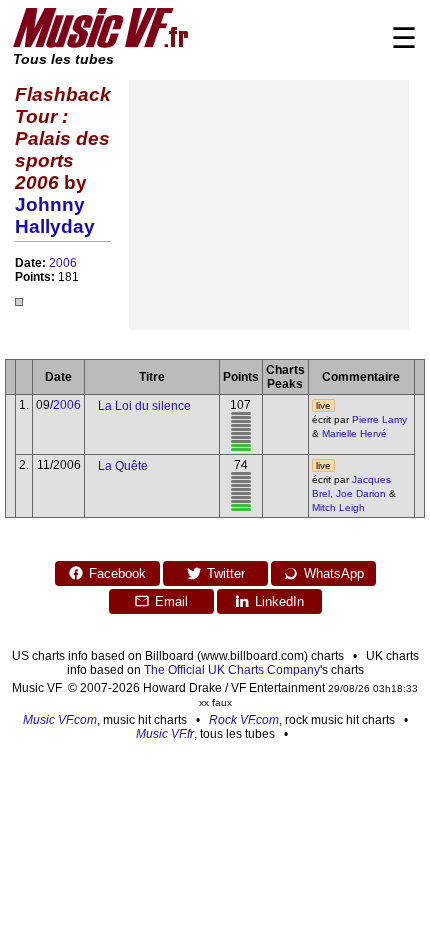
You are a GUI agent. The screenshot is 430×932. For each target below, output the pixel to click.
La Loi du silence (144, 406)
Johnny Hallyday (55, 215)
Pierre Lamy (379, 419)
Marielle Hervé (354, 433)
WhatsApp (334, 573)
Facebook (117, 573)
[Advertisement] (269, 205)
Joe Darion (361, 493)
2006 (63, 263)
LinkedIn (279, 601)
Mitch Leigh (338, 507)
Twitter (226, 573)
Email (171, 601)
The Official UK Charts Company (232, 670)
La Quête (123, 466)
